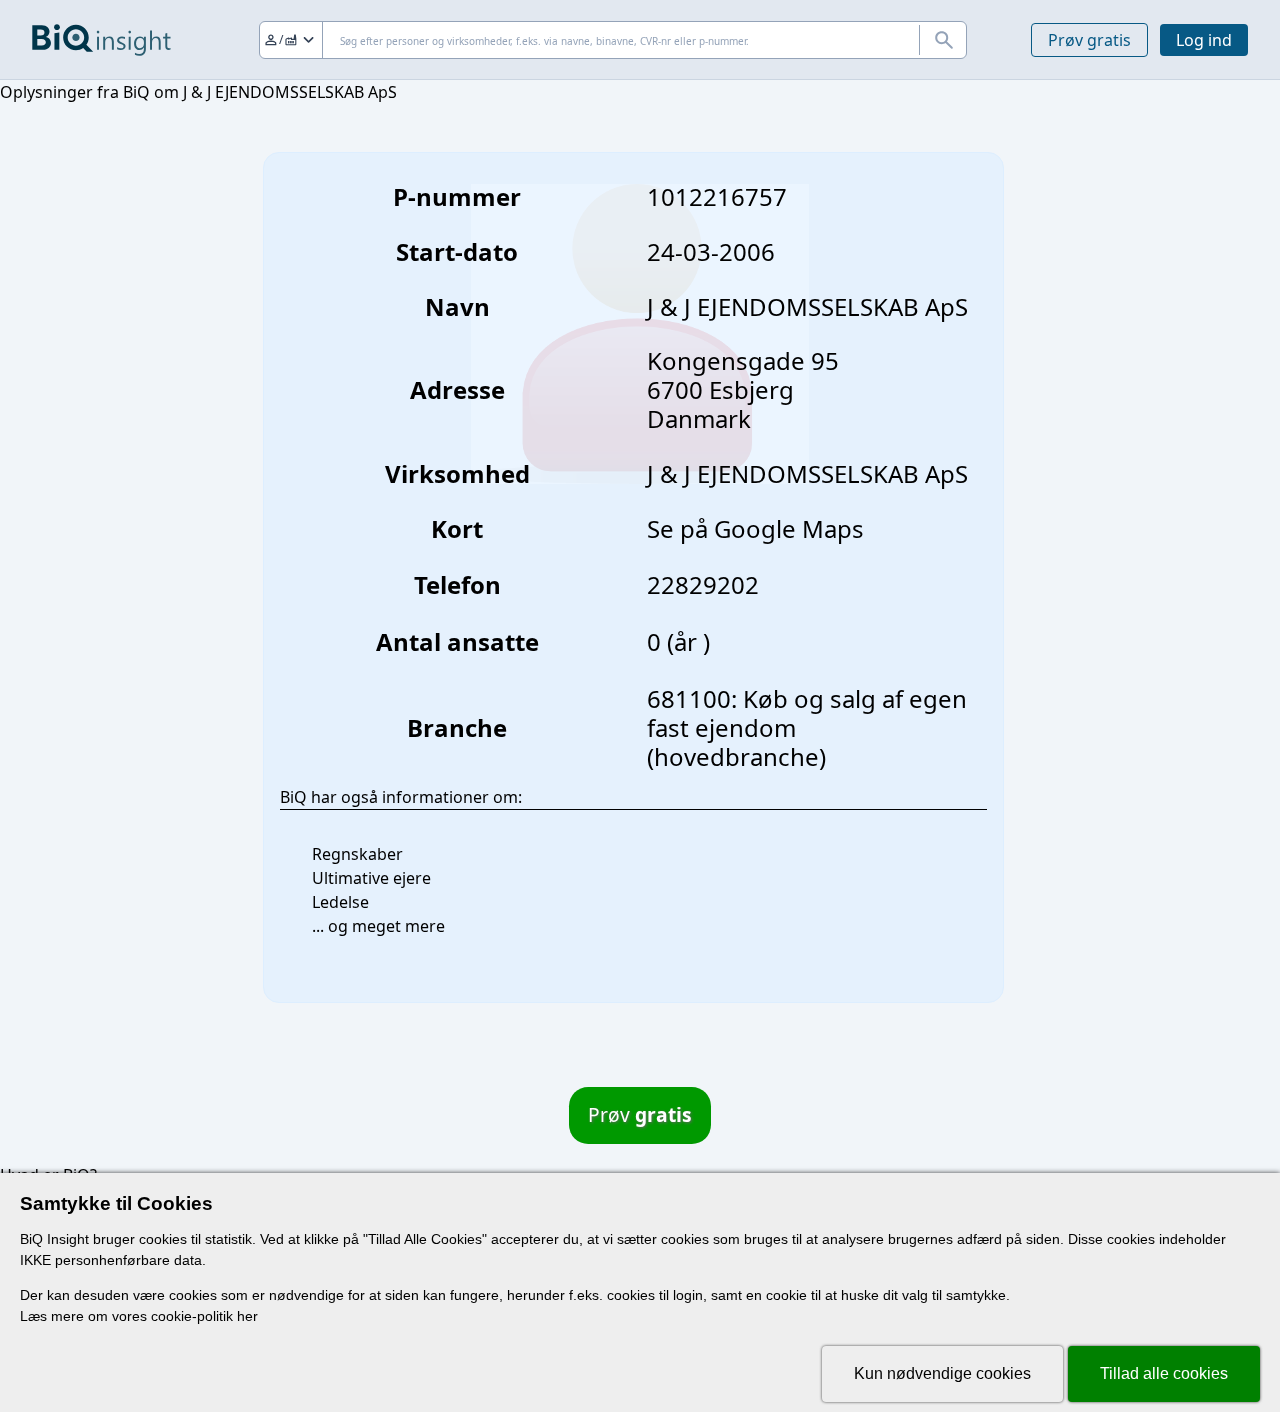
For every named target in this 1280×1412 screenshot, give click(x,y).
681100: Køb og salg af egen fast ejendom (807, 713)
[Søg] (943, 40)
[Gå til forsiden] (101, 40)
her (247, 1316)
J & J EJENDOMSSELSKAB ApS (807, 473)
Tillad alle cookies (1164, 1373)
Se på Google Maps (755, 528)
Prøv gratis (1089, 40)
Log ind (1204, 40)
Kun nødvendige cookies (942, 1373)
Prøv (640, 1114)
